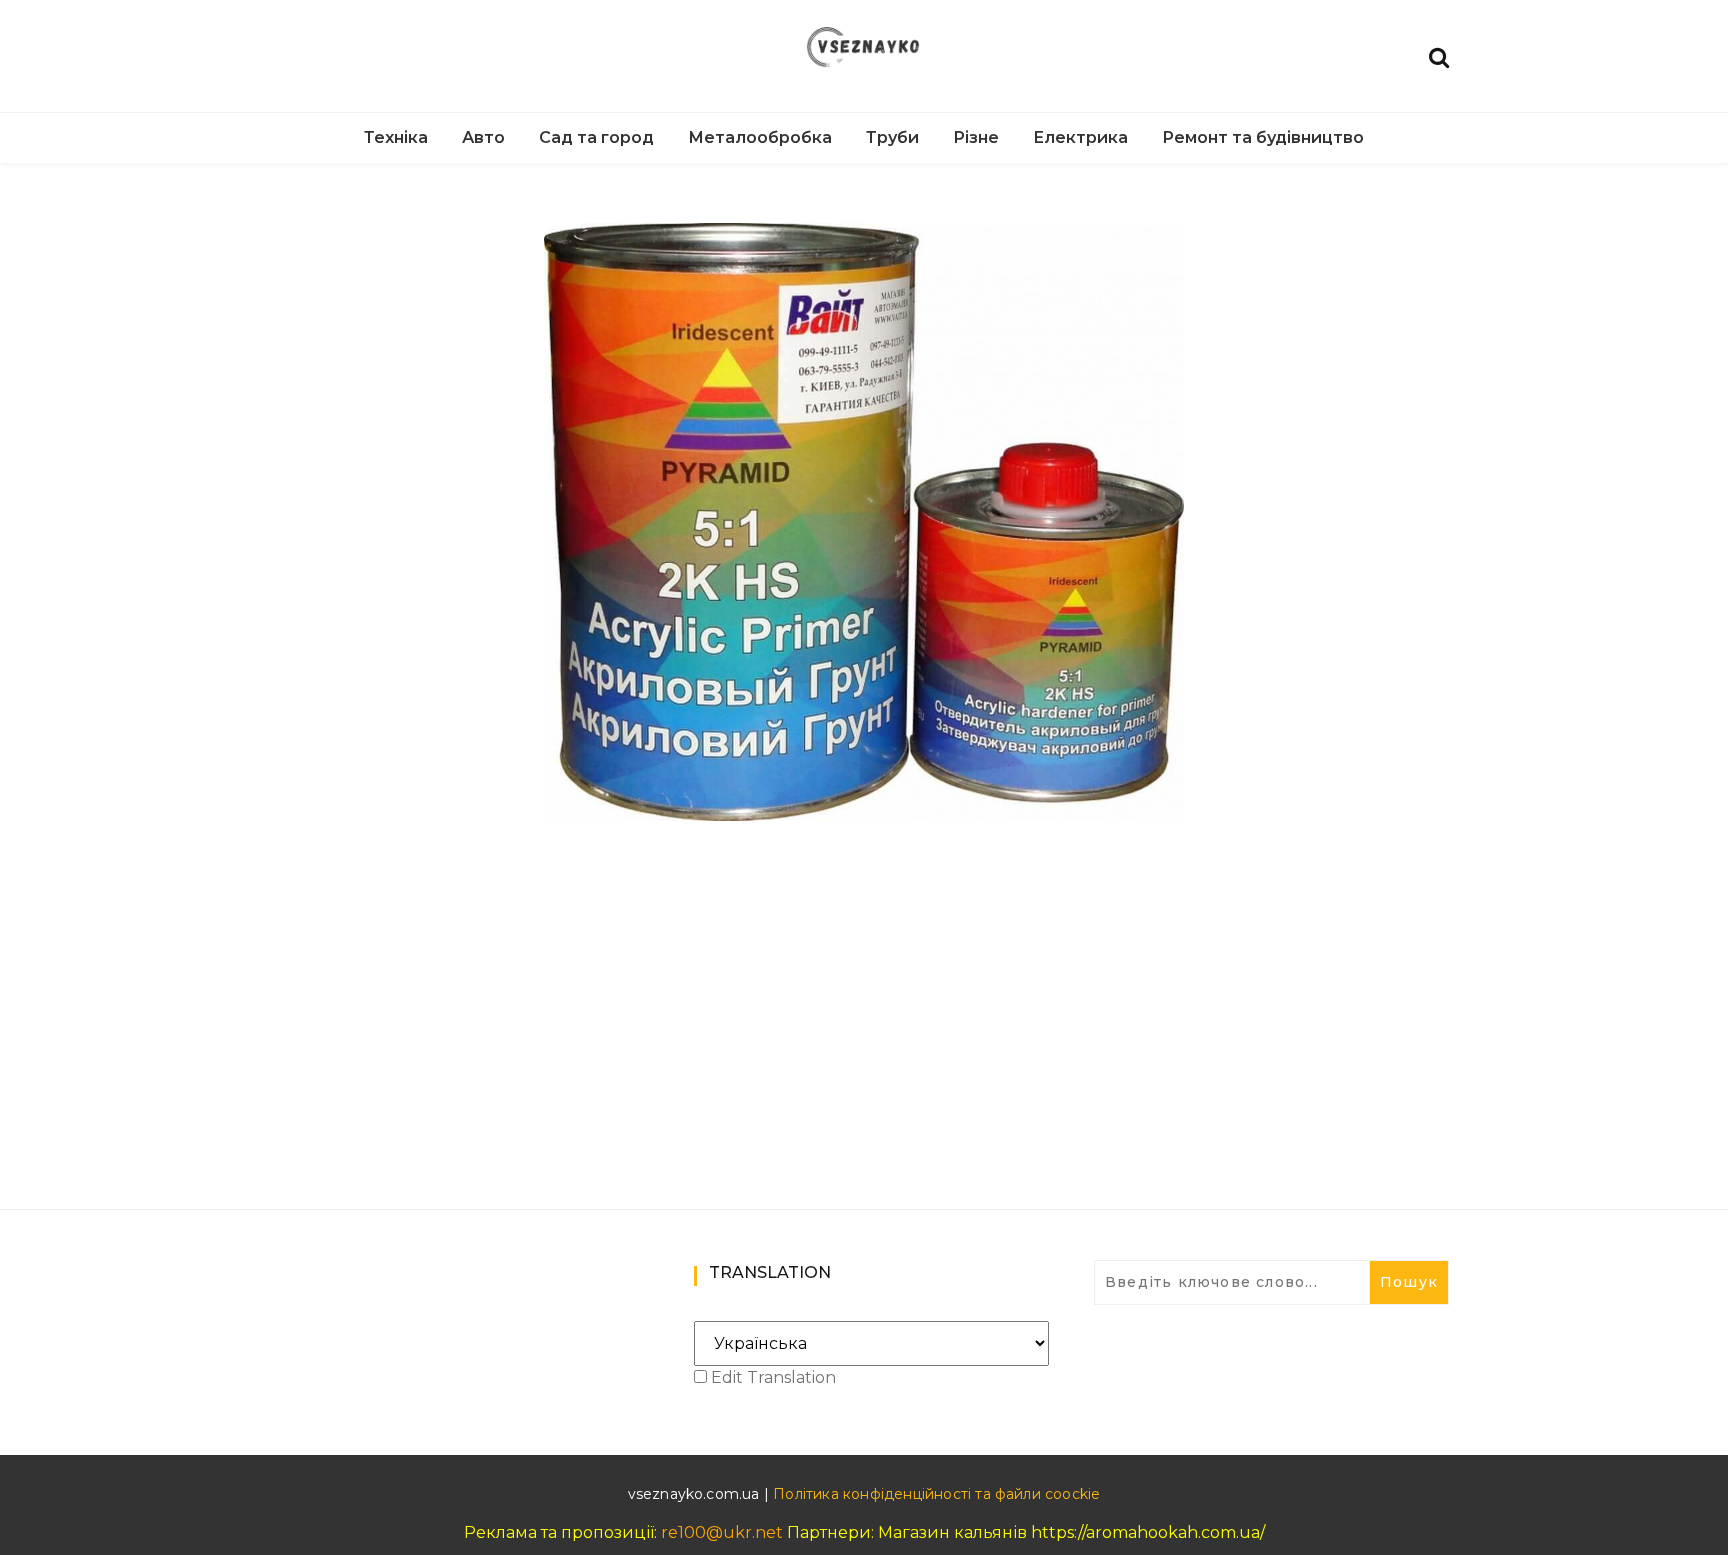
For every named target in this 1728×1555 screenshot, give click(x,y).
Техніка (396, 137)
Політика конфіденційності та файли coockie (936, 1494)
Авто (483, 137)
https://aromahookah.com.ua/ (1148, 1532)
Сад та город (596, 137)
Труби (892, 137)
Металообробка (760, 137)
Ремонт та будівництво (1263, 137)
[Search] (1439, 55)
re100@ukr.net (722, 1532)
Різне (976, 137)
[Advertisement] (864, 985)
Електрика (1080, 137)
